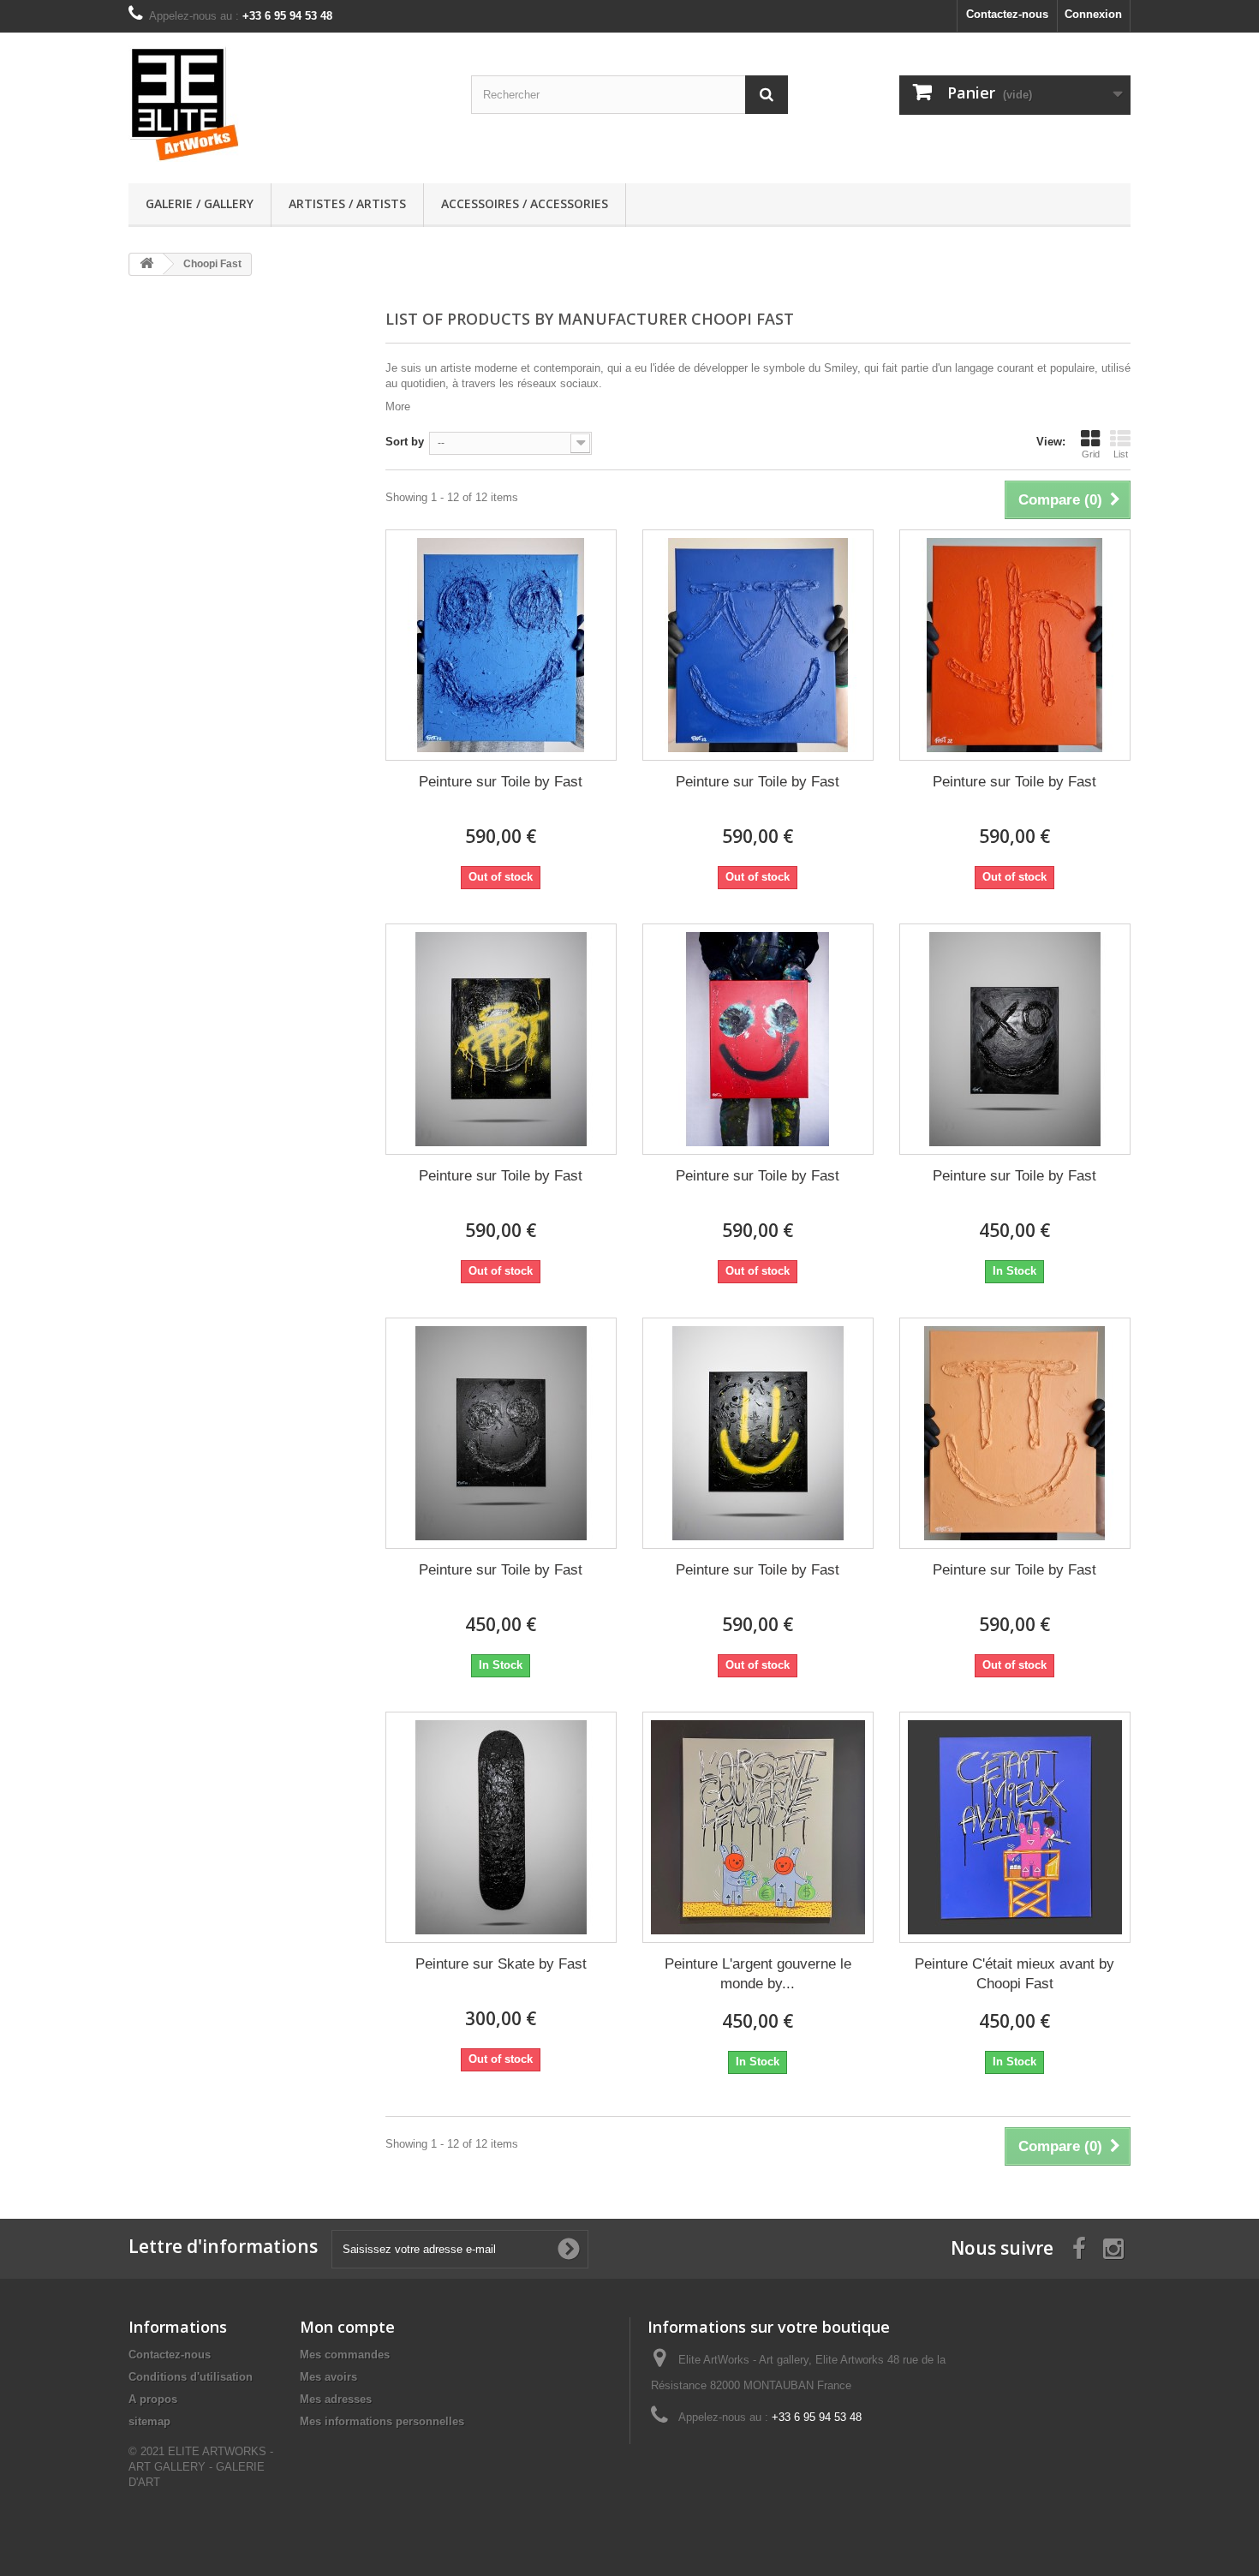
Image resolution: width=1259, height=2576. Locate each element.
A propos (153, 2399)
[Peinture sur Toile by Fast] (501, 645)
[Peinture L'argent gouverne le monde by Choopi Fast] (758, 1827)
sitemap (149, 2421)
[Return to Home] (146, 264)
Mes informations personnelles (382, 2421)
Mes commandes (345, 2355)
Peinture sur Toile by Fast (501, 782)
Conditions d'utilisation (191, 2377)
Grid (1091, 454)
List (1121, 454)
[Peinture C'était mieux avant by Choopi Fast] (1015, 1827)
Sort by (405, 442)
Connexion (1093, 14)
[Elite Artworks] (287, 104)
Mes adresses (336, 2399)
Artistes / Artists (347, 203)
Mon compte (347, 2327)
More (398, 406)
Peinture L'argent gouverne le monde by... (758, 1974)
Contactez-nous (1007, 14)
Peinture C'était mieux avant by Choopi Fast (1014, 1974)
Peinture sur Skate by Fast (501, 1964)
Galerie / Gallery (200, 203)
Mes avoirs (328, 2377)
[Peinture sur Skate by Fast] (501, 1827)
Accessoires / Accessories (525, 203)
